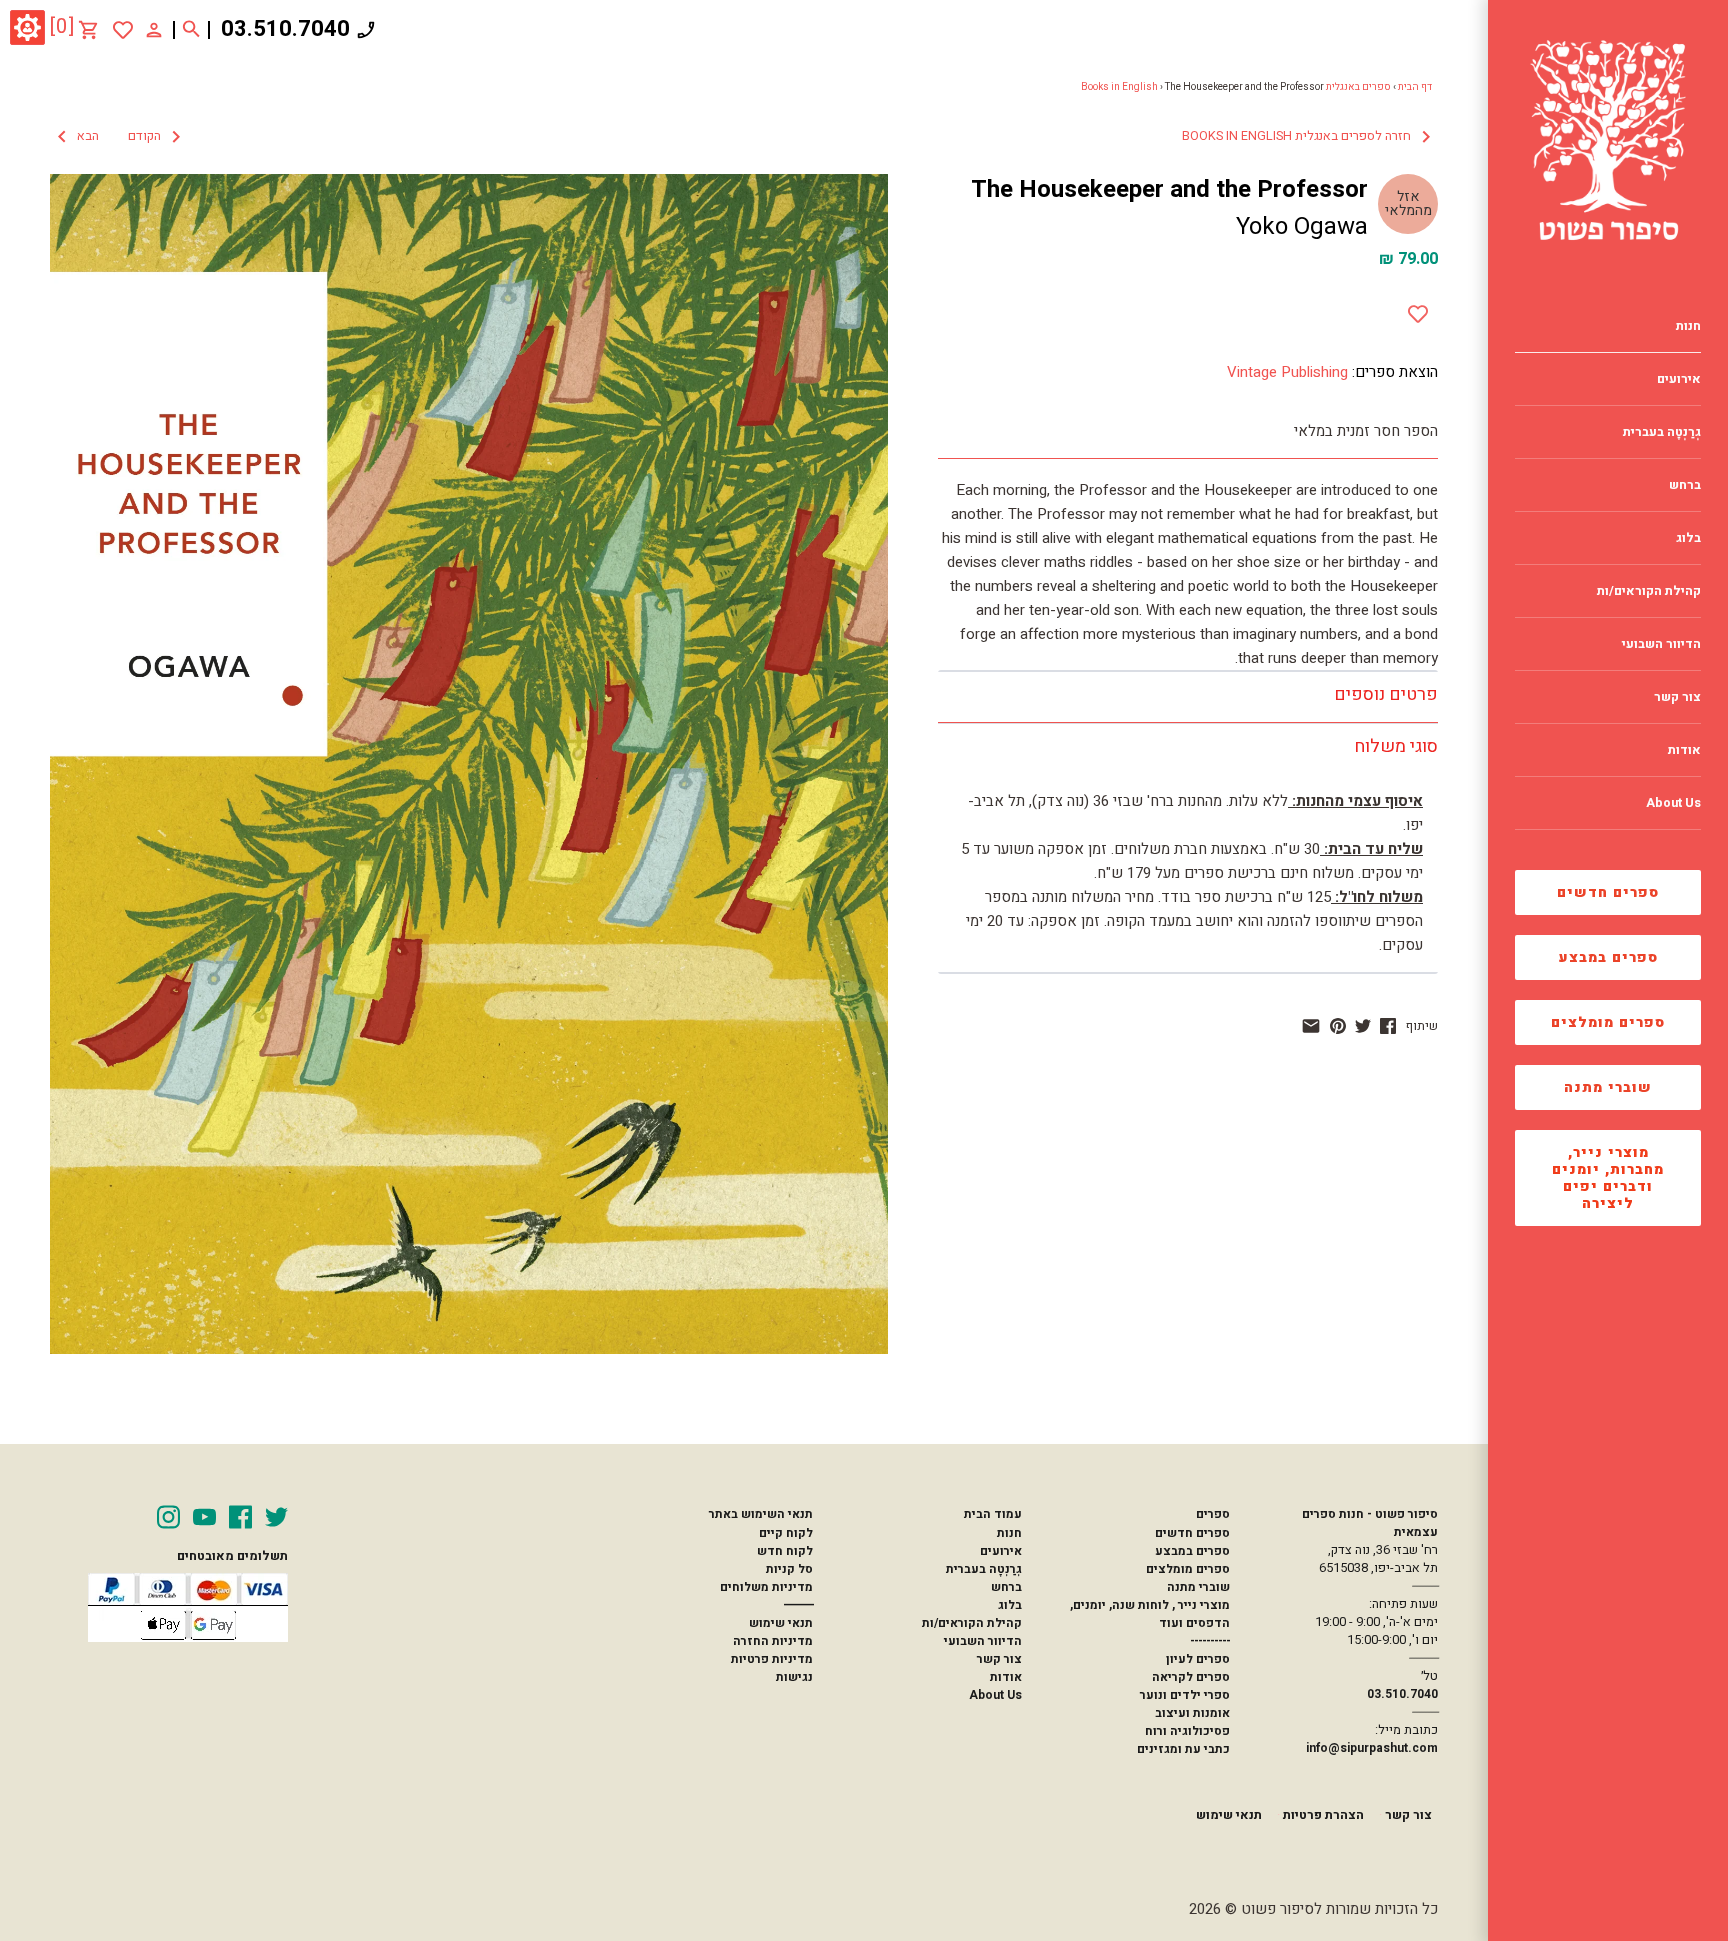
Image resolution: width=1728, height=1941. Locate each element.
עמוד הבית (993, 1514)
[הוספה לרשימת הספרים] (1418, 310)
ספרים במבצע (1608, 957)
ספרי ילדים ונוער (1185, 1695)
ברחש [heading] (1685, 485)
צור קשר (999, 1659)
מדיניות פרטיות (772, 1659)
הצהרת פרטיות (1323, 1815)
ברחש (1006, 1587)
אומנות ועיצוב (1192, 1713)
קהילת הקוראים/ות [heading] (1649, 591)
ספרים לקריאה (1191, 1677)
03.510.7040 (285, 29)
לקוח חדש (785, 1551)
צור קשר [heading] (1677, 697)
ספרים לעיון (1198, 1659)
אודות (1006, 1677)
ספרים (1213, 1514)
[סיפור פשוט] (1608, 140)
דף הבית (1415, 87)
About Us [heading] (1673, 803)
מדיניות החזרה (773, 1641)
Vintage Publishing (1287, 372)
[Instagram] (168, 1517)
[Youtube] (204, 1517)
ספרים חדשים (1608, 892)
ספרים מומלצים (1608, 1022)
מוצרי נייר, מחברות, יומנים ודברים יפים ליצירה (1608, 1178)
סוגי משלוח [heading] (1396, 746)
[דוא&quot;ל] (1311, 1026)
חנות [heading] (1688, 326)
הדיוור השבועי (983, 1641)
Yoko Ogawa (1302, 226)
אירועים (1001, 1551)
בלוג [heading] (1688, 538)
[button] (119, 137)
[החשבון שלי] (154, 29)
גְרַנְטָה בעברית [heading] (1662, 432)
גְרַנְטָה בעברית (984, 1569)
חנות (1009, 1533)
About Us (995, 1695)
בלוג (1010, 1605)
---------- (1210, 1641)
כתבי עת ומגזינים (1183, 1749)
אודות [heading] (1684, 750)
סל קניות (789, 1569)
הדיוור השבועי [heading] (1661, 644)
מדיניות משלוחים (766, 1587)
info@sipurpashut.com (1372, 1748)
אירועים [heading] (1679, 379)
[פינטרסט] (1338, 1026)
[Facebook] (240, 1517)
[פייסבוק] (1388, 1026)
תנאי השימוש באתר (761, 1514)
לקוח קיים (786, 1533)
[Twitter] (276, 1517)
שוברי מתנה (1608, 1087)
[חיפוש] (191, 30)
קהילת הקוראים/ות (972, 1623)
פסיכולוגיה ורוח (1187, 1731)
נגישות (794, 1677)
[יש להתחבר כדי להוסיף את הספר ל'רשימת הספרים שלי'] (123, 30)
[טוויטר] (1363, 1026)
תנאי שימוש (781, 1623)
